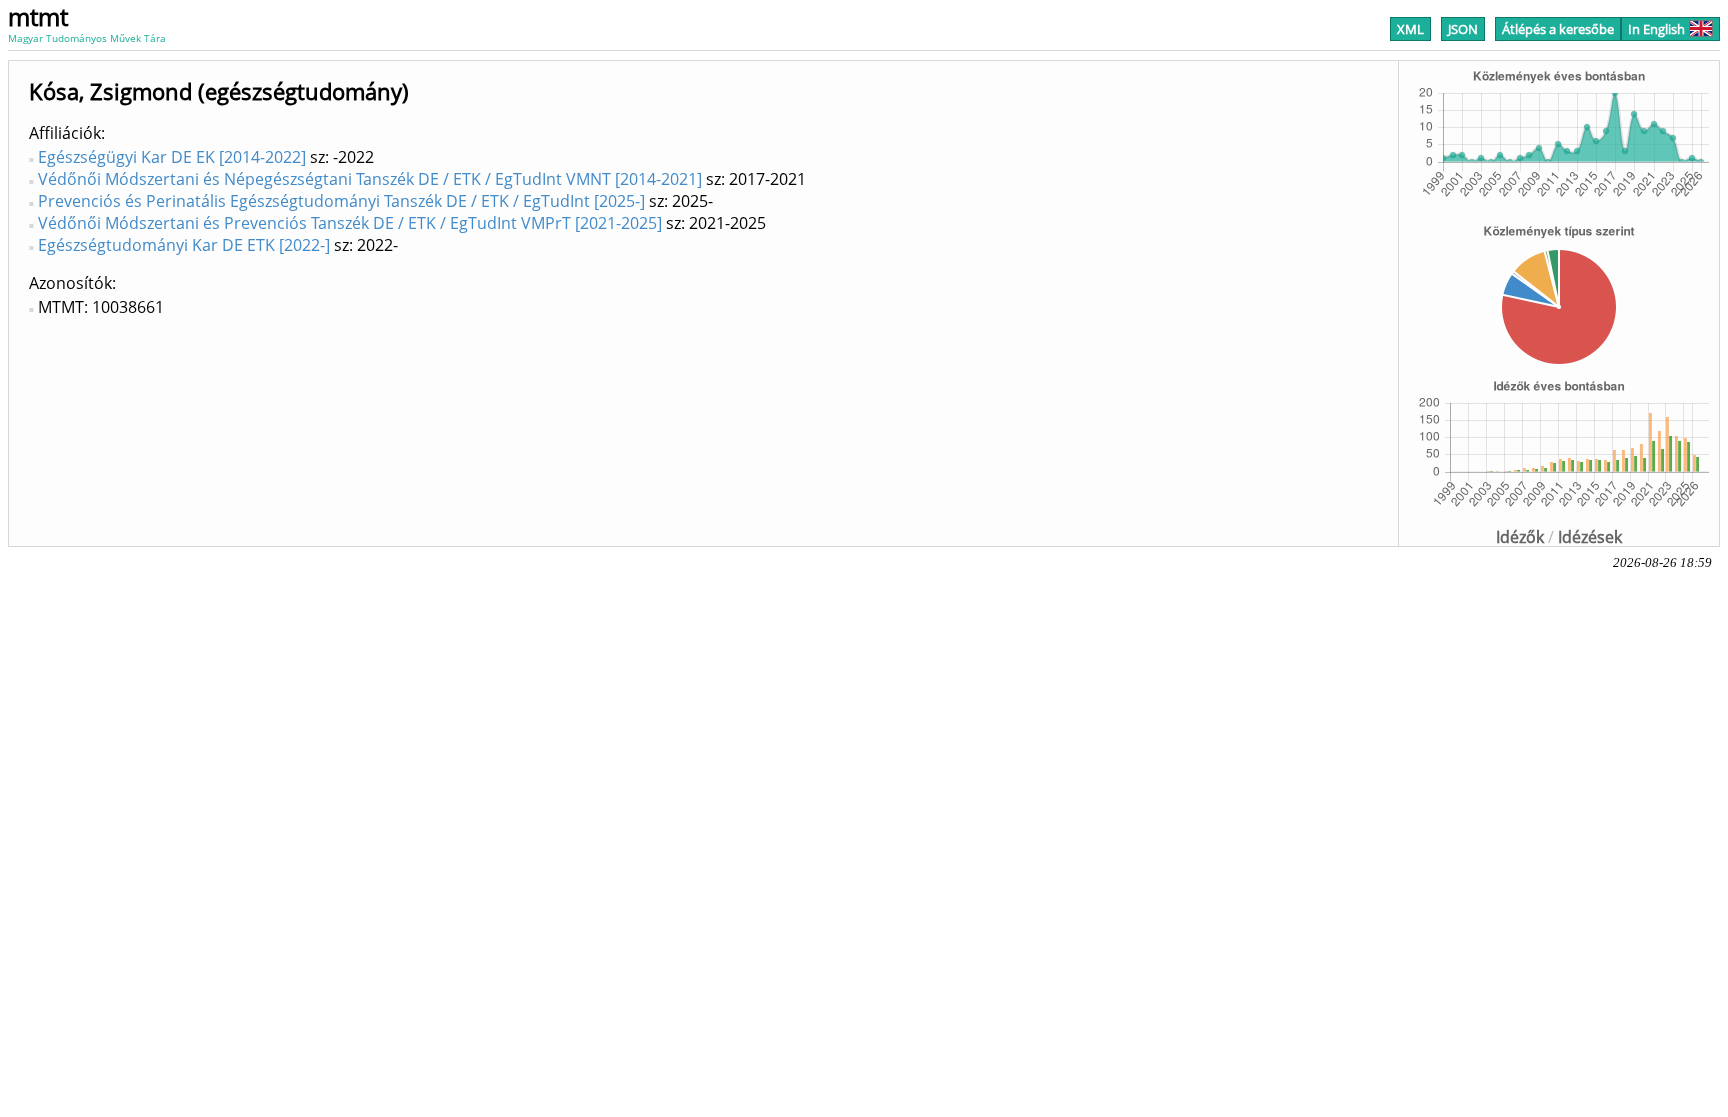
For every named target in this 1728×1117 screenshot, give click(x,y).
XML (1410, 29)
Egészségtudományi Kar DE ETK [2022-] (184, 245)
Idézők (1520, 537)
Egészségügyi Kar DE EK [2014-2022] (172, 157)
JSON (1463, 29)
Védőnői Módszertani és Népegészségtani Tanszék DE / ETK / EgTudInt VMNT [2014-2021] (370, 179)
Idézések (1590, 537)
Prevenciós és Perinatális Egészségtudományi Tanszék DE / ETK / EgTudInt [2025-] (341, 201)
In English (1656, 29)
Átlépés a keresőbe (1558, 29)
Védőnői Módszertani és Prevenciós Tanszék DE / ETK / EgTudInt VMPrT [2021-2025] (350, 223)
